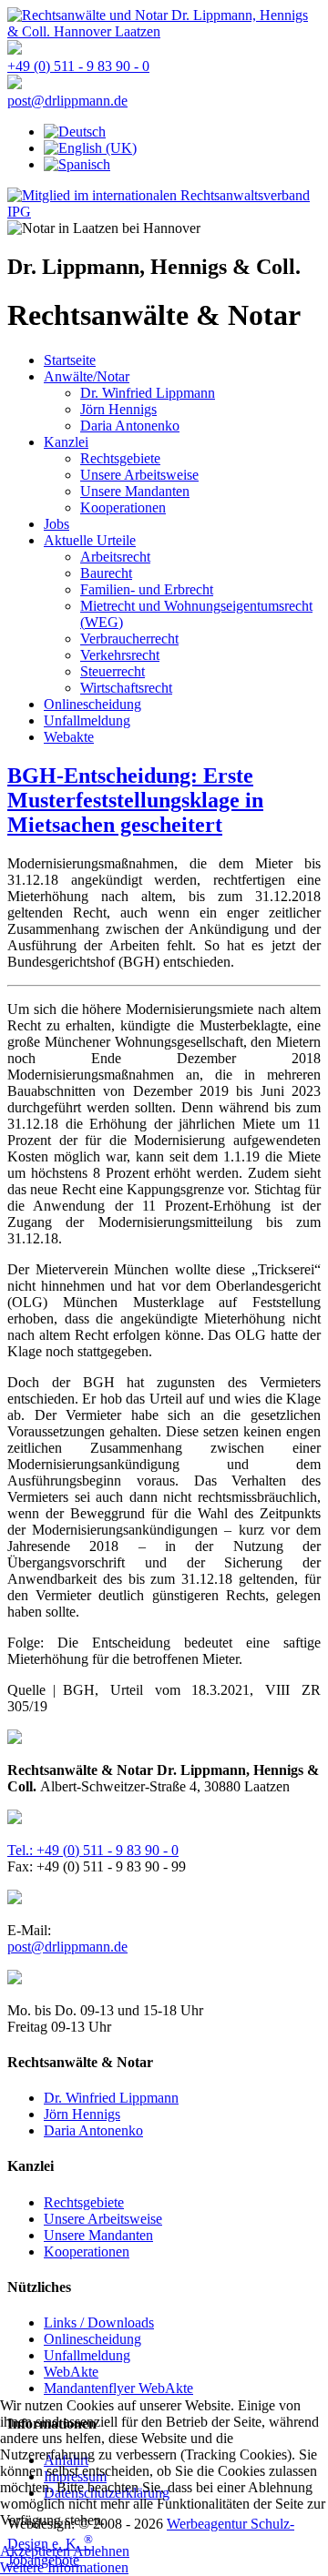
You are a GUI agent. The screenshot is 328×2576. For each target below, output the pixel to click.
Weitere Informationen (64, 2567)
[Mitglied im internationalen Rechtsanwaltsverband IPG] (164, 212)
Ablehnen (101, 2551)
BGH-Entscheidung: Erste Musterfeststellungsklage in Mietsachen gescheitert (135, 800)
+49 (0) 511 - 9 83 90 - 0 (78, 66)
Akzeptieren (35, 2551)
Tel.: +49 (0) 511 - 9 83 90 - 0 (93, 1850)
